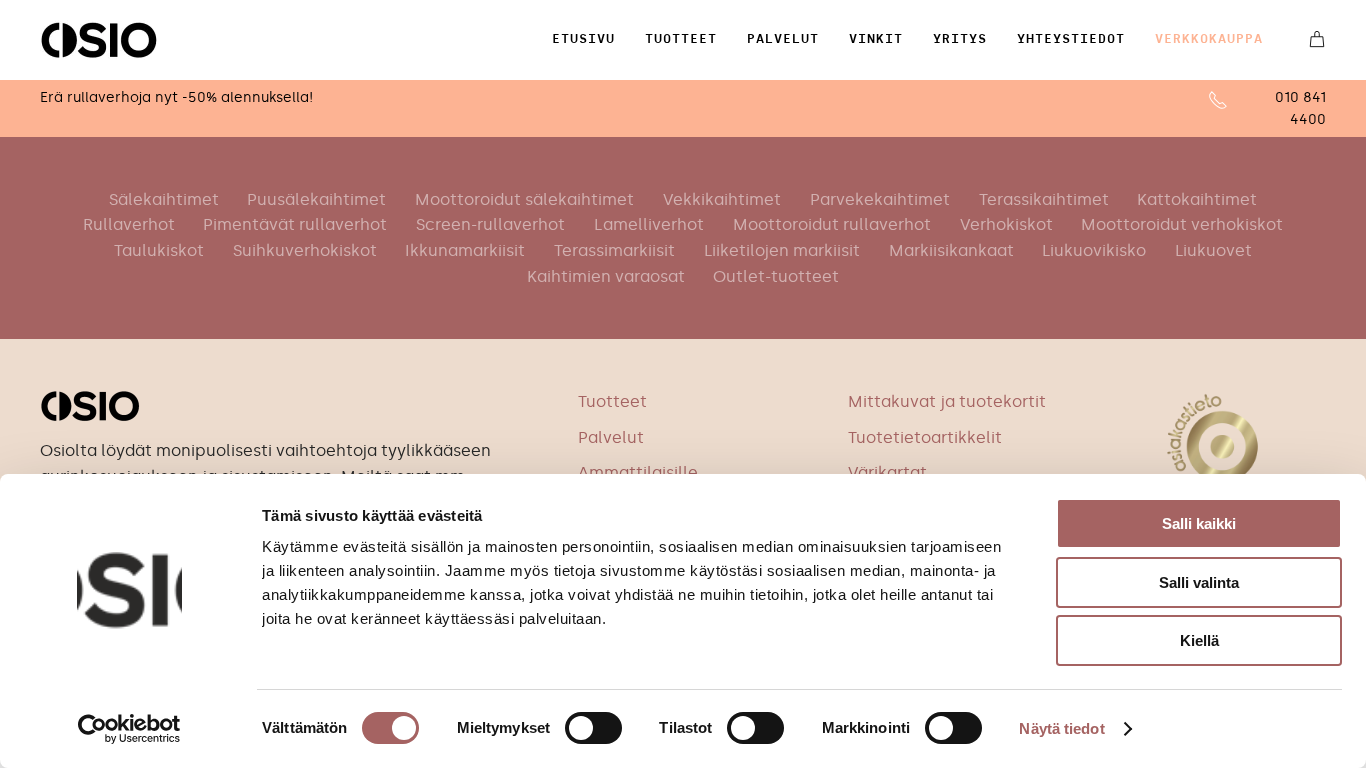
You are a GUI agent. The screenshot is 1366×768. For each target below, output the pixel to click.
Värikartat (887, 472)
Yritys (960, 39)
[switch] (593, 728)
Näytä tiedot (1061, 728)
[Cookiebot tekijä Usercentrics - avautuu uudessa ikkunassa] (129, 729)
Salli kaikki (1199, 523)
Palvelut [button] (783, 39)
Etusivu (583, 39)
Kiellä (1199, 640)
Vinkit (876, 39)
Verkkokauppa (1209, 39)
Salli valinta (1199, 582)
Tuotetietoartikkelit (925, 437)
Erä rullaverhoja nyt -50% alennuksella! (176, 97)
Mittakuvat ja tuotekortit (947, 401)
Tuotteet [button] (681, 39)
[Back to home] (99, 40)
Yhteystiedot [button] (1071, 39)
